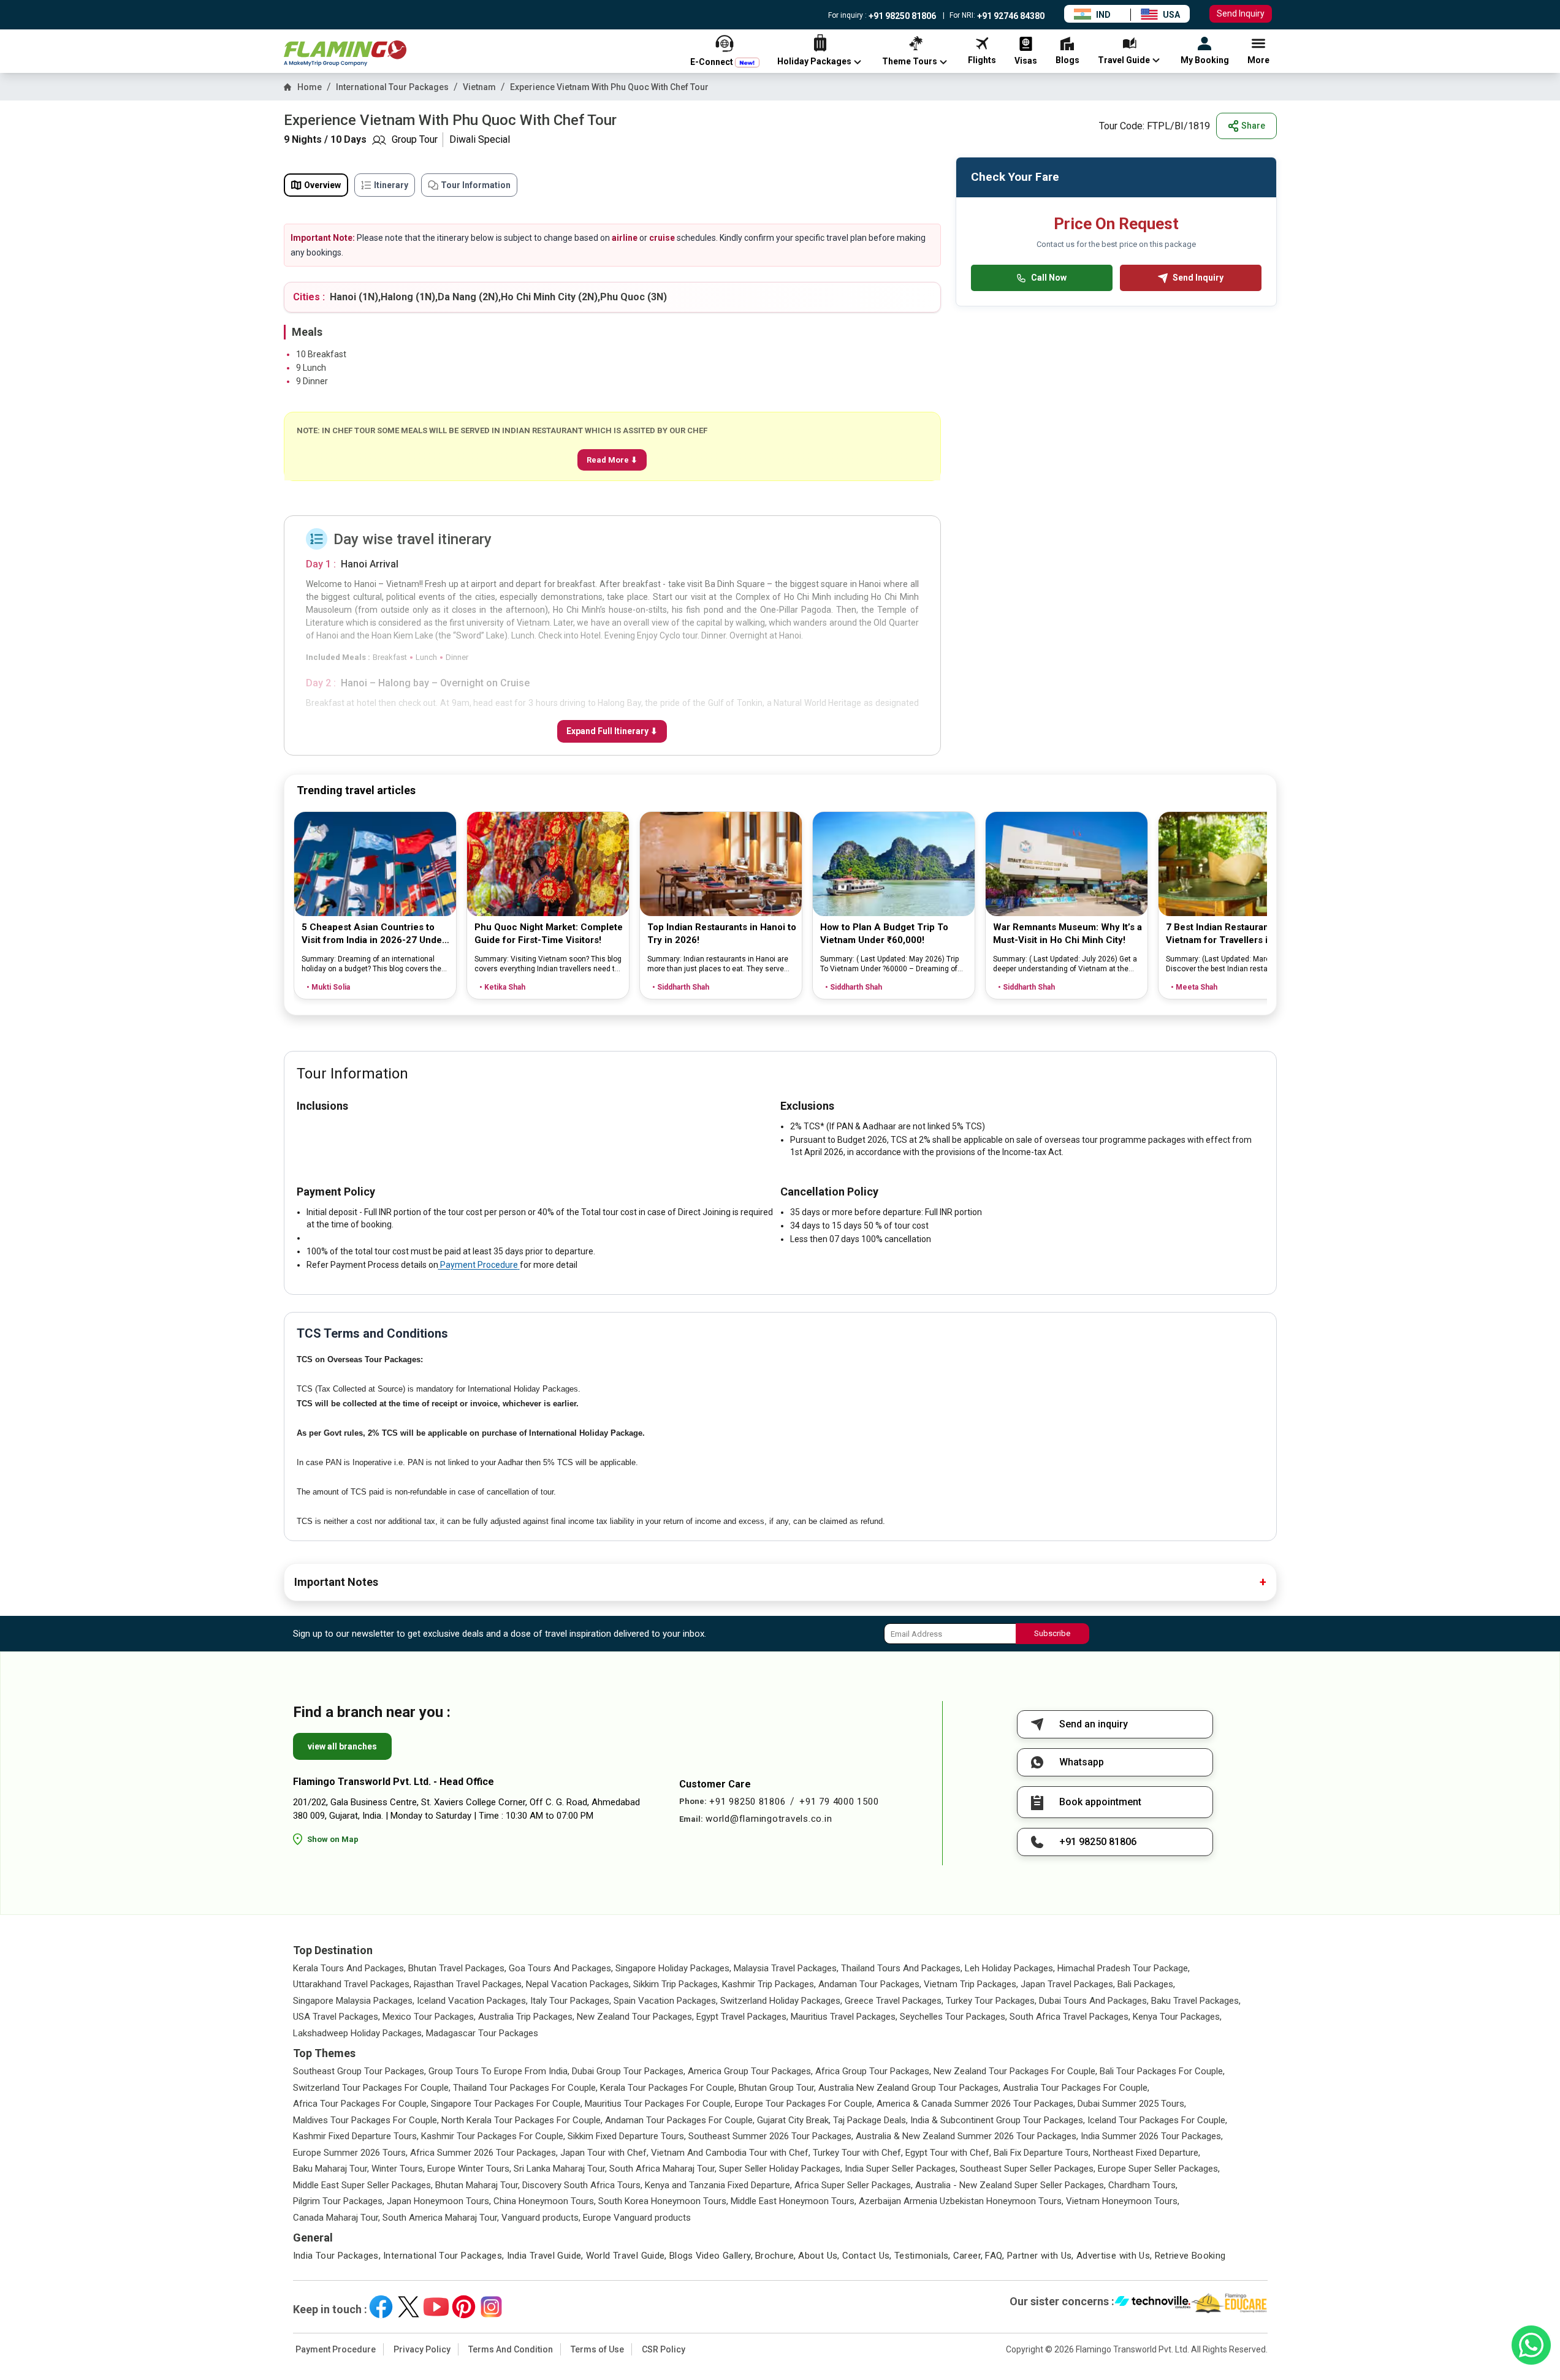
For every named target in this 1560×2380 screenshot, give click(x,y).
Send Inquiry (1241, 13)
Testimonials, (923, 2256)
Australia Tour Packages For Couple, (1076, 2088)
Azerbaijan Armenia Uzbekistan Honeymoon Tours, (961, 2201)
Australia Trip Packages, (526, 2017)
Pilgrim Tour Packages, (339, 2201)
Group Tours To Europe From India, (499, 2071)
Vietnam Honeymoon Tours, (1123, 2201)
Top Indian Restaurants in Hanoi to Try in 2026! (722, 934)
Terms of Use (597, 2349)
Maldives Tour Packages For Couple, (366, 2120)
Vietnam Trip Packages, (971, 1984)
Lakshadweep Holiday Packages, (358, 2033)
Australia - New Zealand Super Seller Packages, (1010, 2185)
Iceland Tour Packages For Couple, (1157, 2120)
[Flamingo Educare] (1229, 2303)
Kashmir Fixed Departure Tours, (356, 2136)
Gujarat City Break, (794, 2120)
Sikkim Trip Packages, (676, 1984)
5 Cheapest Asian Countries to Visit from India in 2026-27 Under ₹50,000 (374, 934)
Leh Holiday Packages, (1010, 1968)
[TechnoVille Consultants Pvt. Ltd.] (1153, 2303)
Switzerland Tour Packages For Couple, (372, 2088)
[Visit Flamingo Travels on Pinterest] (464, 2307)
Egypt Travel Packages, (742, 2017)
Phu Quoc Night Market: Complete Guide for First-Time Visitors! (549, 934)
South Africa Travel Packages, (1070, 2017)
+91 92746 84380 (1010, 16)
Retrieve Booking (1190, 2256)
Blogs (681, 2256)
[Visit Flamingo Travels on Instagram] (491, 2307)
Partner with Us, (1041, 2256)
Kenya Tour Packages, (1177, 2017)
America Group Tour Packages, (750, 2071)
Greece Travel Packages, (894, 2001)
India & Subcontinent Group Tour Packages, (998, 2120)
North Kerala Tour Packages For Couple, (522, 2120)
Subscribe (1052, 1633)
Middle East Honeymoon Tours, (793, 2201)
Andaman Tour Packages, (870, 1984)
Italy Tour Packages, (571, 2001)
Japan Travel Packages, (1068, 1984)
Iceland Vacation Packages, (472, 2001)
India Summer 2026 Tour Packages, (1152, 2136)
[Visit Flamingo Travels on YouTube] (436, 2307)
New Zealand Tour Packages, (635, 2017)
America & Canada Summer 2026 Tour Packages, (976, 2104)
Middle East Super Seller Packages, (363, 2185)
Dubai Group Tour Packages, (629, 2071)
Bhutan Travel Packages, (457, 1968)
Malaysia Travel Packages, (786, 1968)
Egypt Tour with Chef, (948, 2153)
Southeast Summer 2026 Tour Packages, (771, 2136)
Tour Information (476, 185)
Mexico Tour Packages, (429, 2017)
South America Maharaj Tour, (441, 2218)
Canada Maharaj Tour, (337, 2218)
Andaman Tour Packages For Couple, (680, 2120)
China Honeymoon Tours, (545, 2201)
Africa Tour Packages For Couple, (361, 2104)
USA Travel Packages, (337, 2017)
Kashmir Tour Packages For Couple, (493, 2136)
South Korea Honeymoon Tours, (663, 2201)
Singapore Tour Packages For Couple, (507, 2104)
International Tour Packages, (444, 2256)
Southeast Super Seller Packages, (1028, 2169)
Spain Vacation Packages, (666, 2001)
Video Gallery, (724, 2256)
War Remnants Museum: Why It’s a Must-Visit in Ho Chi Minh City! (1067, 934)
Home (310, 87)
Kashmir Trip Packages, (769, 1984)
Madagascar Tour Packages (482, 2033)
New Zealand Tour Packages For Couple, (1015, 2071)
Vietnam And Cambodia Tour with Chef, (731, 2153)
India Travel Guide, (545, 2256)
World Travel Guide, (626, 2256)
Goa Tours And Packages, (561, 1968)
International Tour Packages (392, 87)
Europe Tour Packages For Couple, (805, 2104)
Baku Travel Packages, (1196, 2001)
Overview (322, 185)
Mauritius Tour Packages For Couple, (659, 2104)
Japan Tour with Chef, (604, 2153)
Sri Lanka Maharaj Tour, (560, 2169)
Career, (968, 2256)
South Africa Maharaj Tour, (663, 2169)
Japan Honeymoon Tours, (439, 2201)
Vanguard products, (541, 2218)
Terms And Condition (511, 2349)
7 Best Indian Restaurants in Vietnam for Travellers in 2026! (1233, 934)
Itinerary (391, 185)
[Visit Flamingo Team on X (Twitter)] (409, 2307)
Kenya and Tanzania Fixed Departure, (718, 2185)
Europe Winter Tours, (469, 2169)
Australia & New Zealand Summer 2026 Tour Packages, (967, 2136)
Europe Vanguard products (637, 2218)
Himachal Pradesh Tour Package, (1124, 1968)
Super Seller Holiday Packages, (781, 2169)
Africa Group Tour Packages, (873, 2071)
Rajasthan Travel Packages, (469, 1984)
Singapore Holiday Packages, (673, 1968)
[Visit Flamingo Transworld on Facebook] (381, 2307)
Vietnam (479, 87)
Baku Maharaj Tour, (331, 2169)
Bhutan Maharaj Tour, (478, 2185)
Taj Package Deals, (870, 2120)
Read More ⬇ (612, 460)
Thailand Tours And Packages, (902, 1968)
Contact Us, (867, 2256)
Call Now (1049, 278)
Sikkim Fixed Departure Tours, (627, 2136)
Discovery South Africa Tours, (582, 2185)
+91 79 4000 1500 (839, 1802)
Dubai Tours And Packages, (1094, 2001)
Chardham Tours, (1143, 2185)
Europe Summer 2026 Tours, (350, 2153)
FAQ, (995, 2256)
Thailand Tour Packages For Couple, (525, 2088)
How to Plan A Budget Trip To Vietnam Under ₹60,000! (884, 934)
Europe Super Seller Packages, (1159, 2169)
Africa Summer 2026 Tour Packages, (484, 2153)
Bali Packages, (1146, 1984)
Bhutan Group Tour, (777, 2088)
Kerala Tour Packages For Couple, (668, 2088)
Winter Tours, (398, 2169)
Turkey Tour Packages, (991, 2001)
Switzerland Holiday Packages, (781, 2001)
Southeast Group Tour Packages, (360, 2071)
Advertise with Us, (1114, 2256)
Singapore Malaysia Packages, (354, 2001)
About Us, (819, 2256)
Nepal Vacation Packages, (578, 1984)
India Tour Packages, (337, 2256)
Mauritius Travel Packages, (844, 2017)
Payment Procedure (479, 1265)
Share (1253, 126)
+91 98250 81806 (901, 16)
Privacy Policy (422, 2349)
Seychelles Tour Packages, (953, 2017)
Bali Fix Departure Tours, (1042, 2153)
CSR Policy (664, 2349)
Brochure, (775, 2256)
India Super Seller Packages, (901, 2169)
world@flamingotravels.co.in (769, 1819)
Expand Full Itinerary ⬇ (612, 731)
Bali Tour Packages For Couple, (1162, 2071)
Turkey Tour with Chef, (858, 2153)
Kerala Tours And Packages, (349, 1968)
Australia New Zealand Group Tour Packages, (909, 2088)
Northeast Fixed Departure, (1147, 2153)
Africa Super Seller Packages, (854, 2185)
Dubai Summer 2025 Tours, (1132, 2104)
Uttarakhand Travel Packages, (352, 1984)
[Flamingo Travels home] (345, 54)
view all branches (342, 1746)
